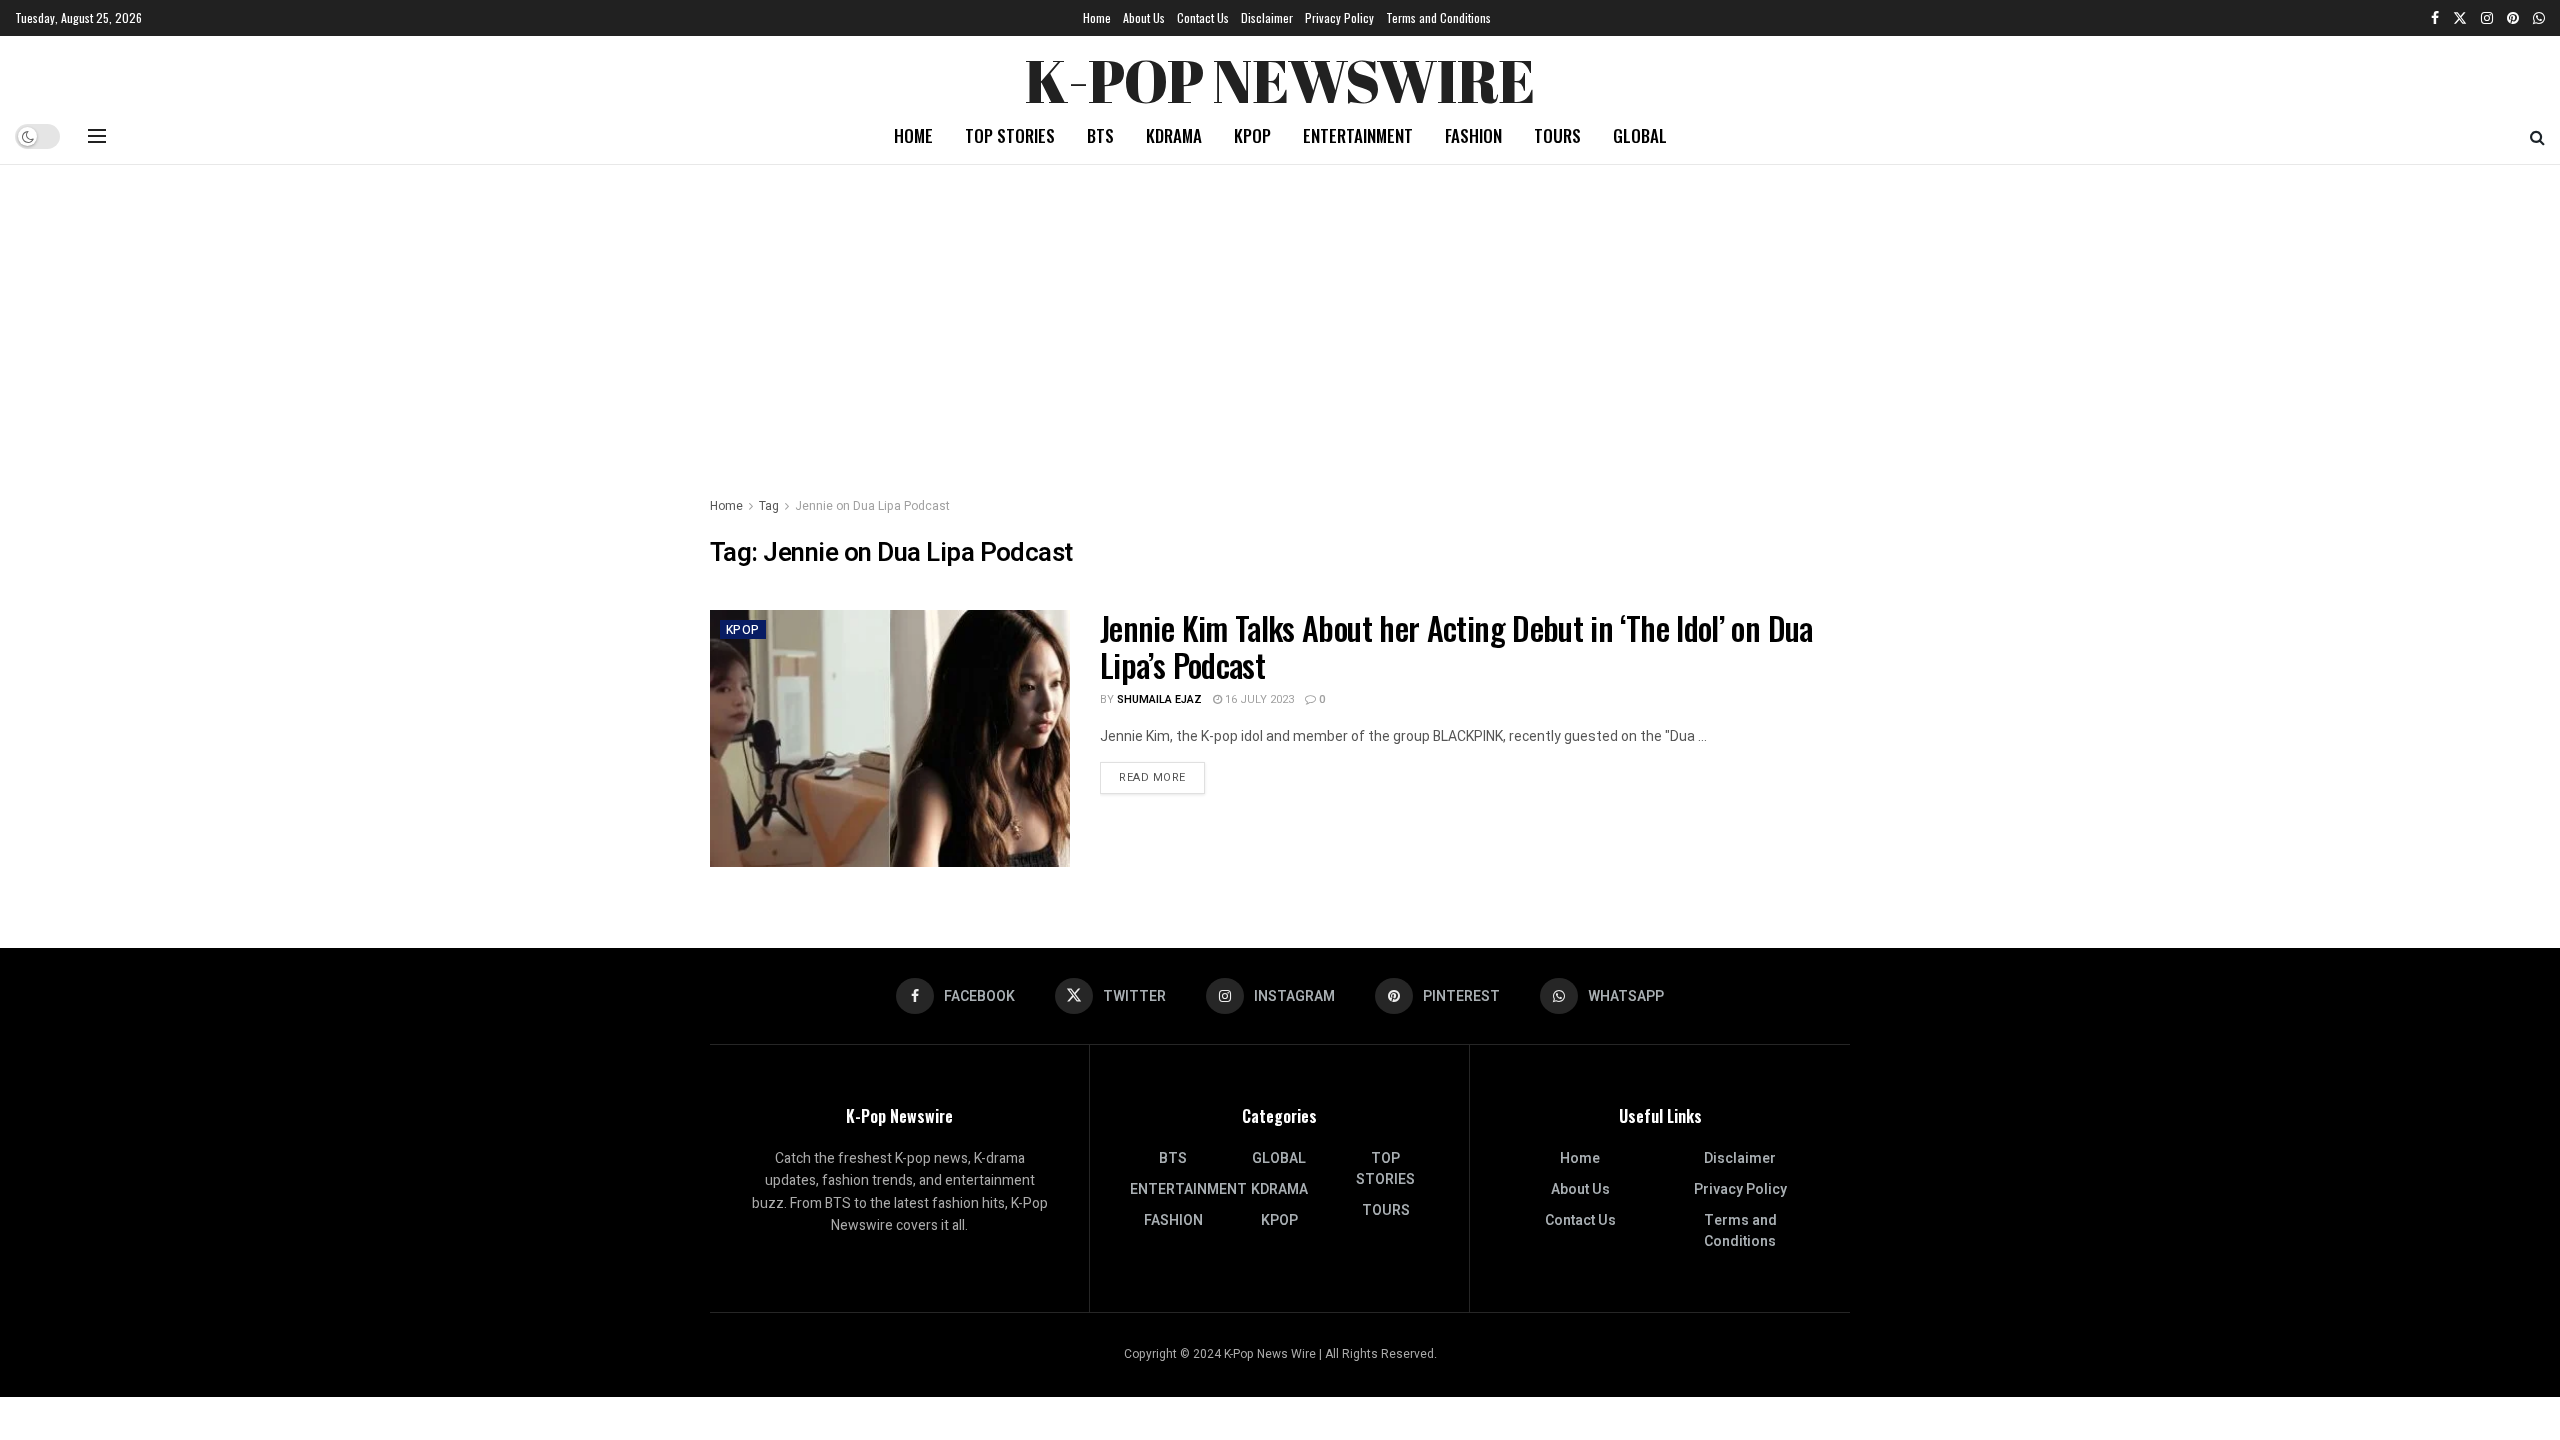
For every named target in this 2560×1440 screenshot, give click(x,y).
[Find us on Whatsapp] (2539, 18)
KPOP (1252, 135)
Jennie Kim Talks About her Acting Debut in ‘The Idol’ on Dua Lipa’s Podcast (1456, 646)
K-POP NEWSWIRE (1279, 75)
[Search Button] (2537, 136)
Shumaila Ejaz (1159, 699)
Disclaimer (1267, 17)
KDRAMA (1174, 135)
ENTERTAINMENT (1358, 135)
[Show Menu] (97, 136)
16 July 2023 (1258, 699)
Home (1097, 17)
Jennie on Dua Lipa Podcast (872, 506)
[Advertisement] (1280, 315)
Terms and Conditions (1438, 17)
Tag (769, 506)
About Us (1144, 17)
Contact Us (1203, 17)
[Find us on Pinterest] (2513, 18)
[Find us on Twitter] (2460, 18)
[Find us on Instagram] (2487, 18)
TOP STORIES (1010, 135)
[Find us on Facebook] (2435, 18)
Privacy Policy (1339, 17)
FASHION (1473, 135)
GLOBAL (1640, 135)
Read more (1162, 777)
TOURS (1557, 135)
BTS (1100, 135)
